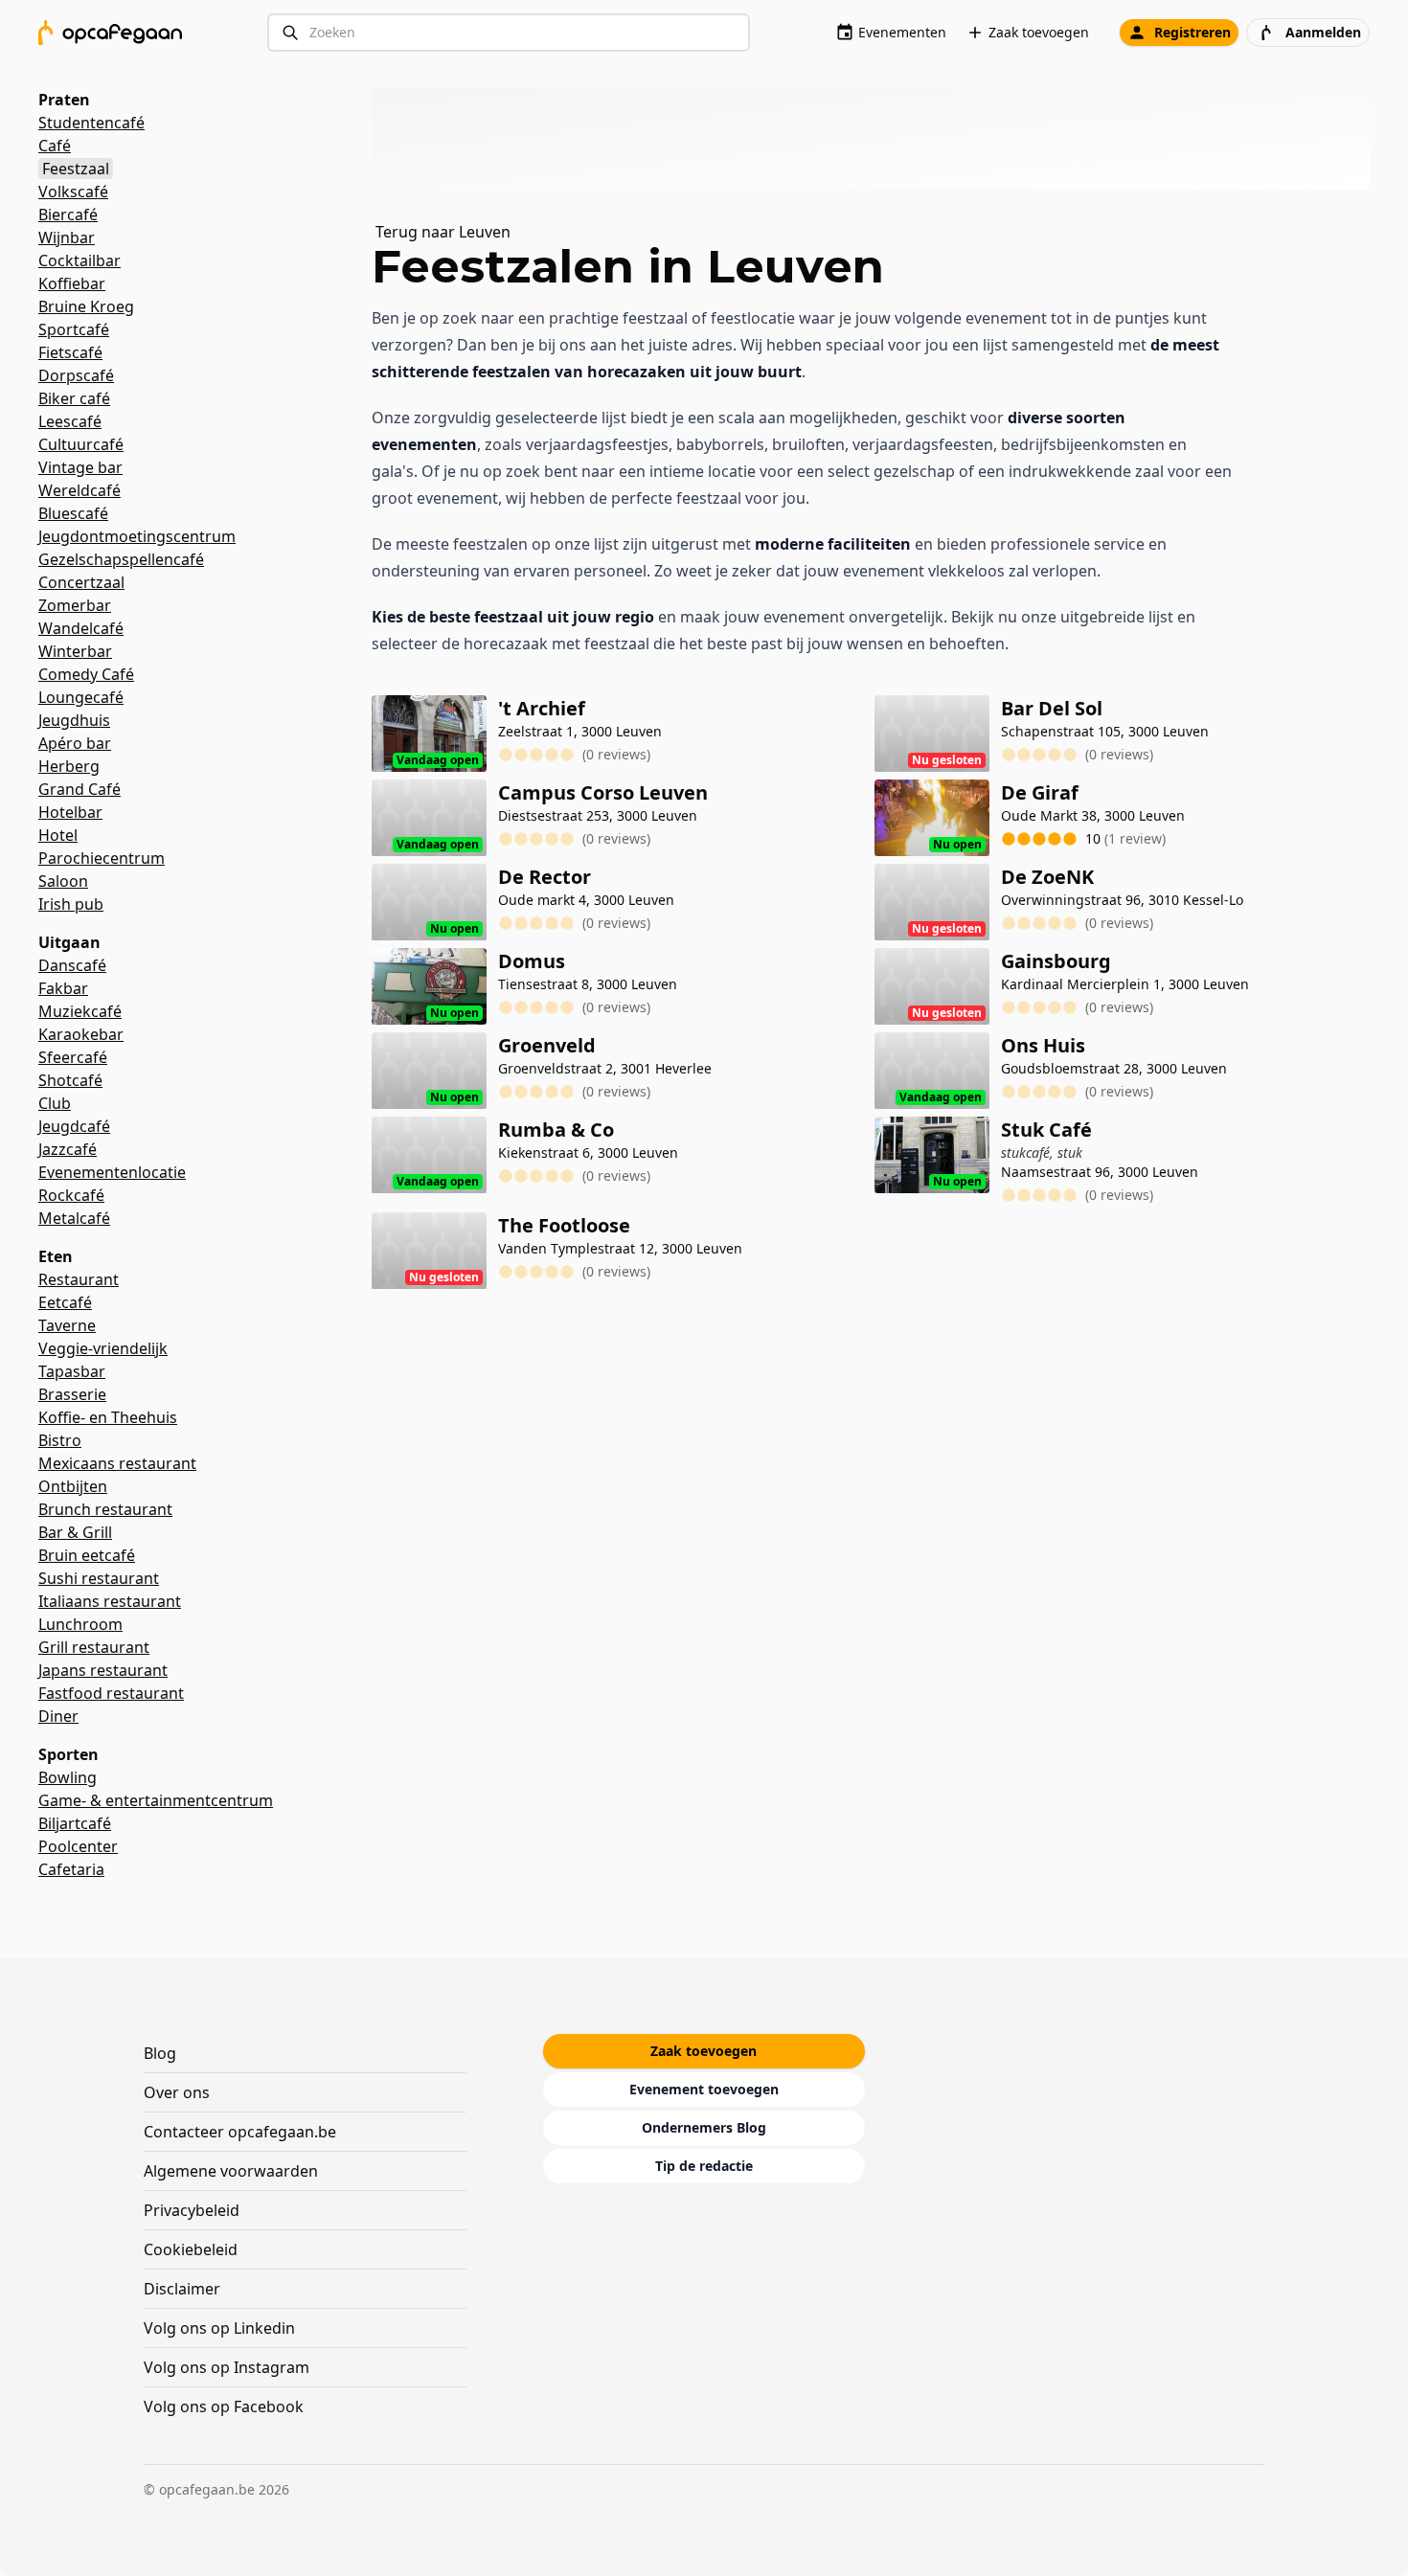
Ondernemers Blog (704, 2127)
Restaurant (79, 1279)
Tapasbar (72, 1371)
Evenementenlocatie (112, 1172)
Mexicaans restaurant (117, 1463)
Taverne (67, 1325)
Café (55, 146)
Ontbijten (73, 1486)
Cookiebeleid (191, 2249)
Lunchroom (80, 1624)
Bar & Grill (75, 1532)
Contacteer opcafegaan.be (240, 2132)
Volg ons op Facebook (224, 2407)
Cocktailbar (79, 260)
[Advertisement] (879, 139)
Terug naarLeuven (443, 232)
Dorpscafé (76, 375)
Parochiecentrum (102, 858)
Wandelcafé (81, 628)
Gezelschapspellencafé (121, 559)
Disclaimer (182, 2289)
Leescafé (70, 421)
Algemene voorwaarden (231, 2171)
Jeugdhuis (74, 720)
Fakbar (63, 988)
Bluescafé (73, 513)
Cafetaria (71, 1869)
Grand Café (79, 789)
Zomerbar (75, 605)
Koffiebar (72, 283)
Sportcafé (74, 329)
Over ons (177, 2092)
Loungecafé (81, 697)
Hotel (58, 835)
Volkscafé (73, 192)
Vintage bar (80, 467)
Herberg (69, 766)
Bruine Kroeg (86, 306)
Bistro (60, 1440)
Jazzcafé (68, 1149)
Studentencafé (91, 123)
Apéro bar (75, 743)
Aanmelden (1323, 32)
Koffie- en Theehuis (108, 1417)
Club (55, 1103)
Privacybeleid (192, 2210)
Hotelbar (70, 812)
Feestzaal (76, 169)
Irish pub (71, 904)
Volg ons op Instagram (227, 2367)
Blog (160, 2053)
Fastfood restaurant (111, 1693)
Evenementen (902, 32)
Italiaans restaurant (110, 1601)
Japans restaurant (103, 1670)
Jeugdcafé (74, 1126)
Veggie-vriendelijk (103, 1348)
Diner (58, 1716)
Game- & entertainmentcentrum (156, 1800)
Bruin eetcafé (87, 1555)
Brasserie (72, 1394)
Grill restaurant (94, 1647)
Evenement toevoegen (704, 2089)
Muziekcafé (80, 1011)
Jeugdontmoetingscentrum (137, 536)
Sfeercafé (73, 1057)
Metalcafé (74, 1218)
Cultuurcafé (81, 444)
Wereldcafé (79, 490)
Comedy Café (86, 674)
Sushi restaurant (99, 1578)
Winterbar (75, 651)
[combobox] (509, 33)
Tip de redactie (704, 2166)
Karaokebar (81, 1034)
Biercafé (68, 215)
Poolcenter (78, 1846)
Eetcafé (65, 1302)
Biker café (74, 398)
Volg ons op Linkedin (219, 2328)
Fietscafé (70, 352)
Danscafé (72, 965)
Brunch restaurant (105, 1509)
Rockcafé (71, 1195)
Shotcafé (70, 1080)
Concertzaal (81, 582)
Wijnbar (67, 237)
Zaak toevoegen (1039, 32)
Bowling (68, 1777)
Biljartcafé (75, 1823)
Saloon (63, 881)
